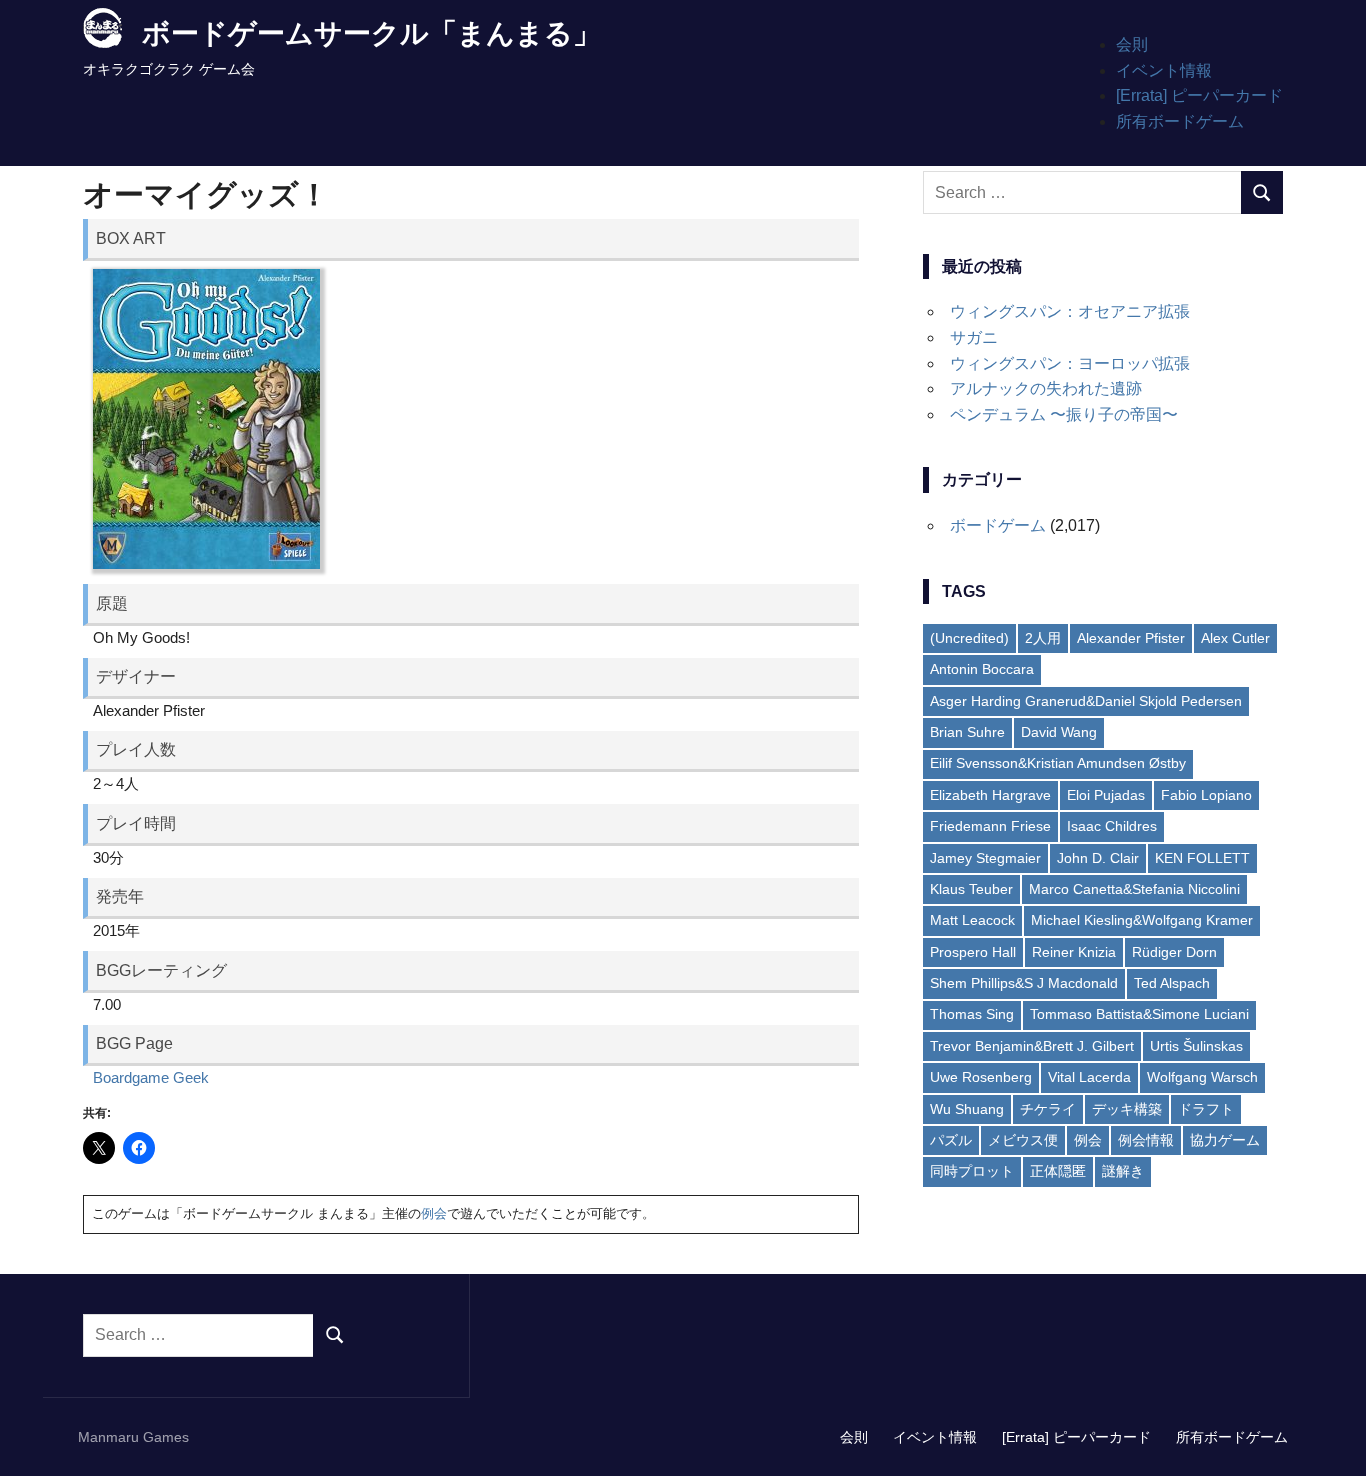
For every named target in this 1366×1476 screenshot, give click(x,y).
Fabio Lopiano (1206, 795)
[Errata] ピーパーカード (1199, 95)
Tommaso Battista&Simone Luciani (1139, 1014)
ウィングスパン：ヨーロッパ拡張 (1070, 363)
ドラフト (1206, 1109)
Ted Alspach (1172, 983)
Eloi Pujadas (1106, 795)
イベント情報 (1164, 70)
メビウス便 (1023, 1140)
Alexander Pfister (1131, 638)
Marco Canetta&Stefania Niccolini (1134, 889)
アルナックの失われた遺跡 (1046, 388)
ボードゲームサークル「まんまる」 (371, 33)
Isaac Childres (1112, 826)
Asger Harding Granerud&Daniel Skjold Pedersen (1086, 701)
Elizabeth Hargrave (990, 795)
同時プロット (972, 1171)
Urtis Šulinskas (1196, 1046)
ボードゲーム (998, 525)
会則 (1132, 44)
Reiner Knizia (1074, 952)
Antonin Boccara (982, 669)
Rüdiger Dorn (1174, 952)
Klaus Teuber (971, 889)
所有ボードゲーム (1180, 121)
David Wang (1059, 732)
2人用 (1043, 638)
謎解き (1123, 1171)
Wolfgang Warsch (1202, 1077)
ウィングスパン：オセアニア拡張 (1070, 311)
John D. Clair (1098, 858)
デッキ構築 (1127, 1109)
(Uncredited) (969, 638)
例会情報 (1146, 1140)
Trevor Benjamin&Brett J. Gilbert (1032, 1046)
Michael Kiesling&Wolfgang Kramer (1142, 920)
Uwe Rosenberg (981, 1077)
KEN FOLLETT (1202, 858)
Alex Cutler (1235, 638)
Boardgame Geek (151, 1077)
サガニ (974, 337)
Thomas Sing (972, 1014)
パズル (951, 1140)
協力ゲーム (1225, 1140)
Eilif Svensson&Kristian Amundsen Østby (1058, 763)
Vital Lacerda (1089, 1077)
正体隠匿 (1058, 1171)
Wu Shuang (967, 1109)
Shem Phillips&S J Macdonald (1024, 983)
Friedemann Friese (990, 826)
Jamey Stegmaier (985, 858)
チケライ (1048, 1109)
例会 (434, 1213)
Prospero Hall (973, 952)
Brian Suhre (967, 732)
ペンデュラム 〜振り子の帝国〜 (1064, 414)
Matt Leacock (972, 920)
